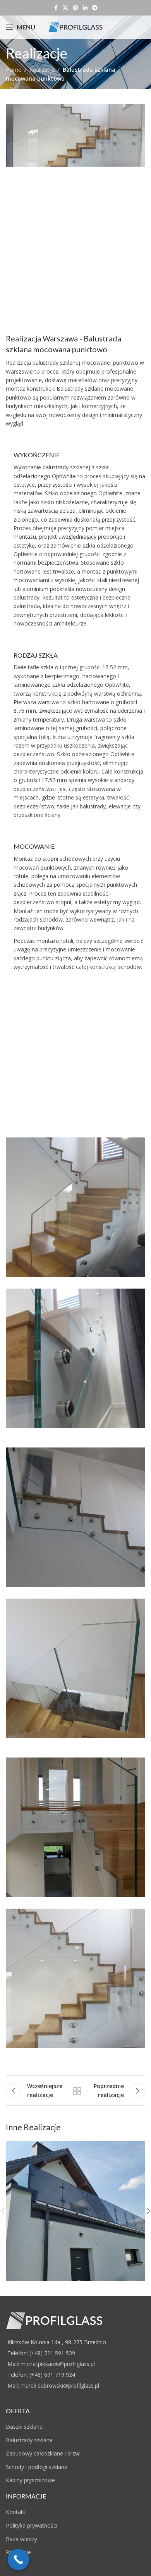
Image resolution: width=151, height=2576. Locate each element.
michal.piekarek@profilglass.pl (58, 2364)
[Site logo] (75, 27)
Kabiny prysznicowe (30, 2480)
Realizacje (42, 70)
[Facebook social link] (56, 8)
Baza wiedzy (21, 2539)
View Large (138, 2148)
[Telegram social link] (95, 8)
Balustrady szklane (29, 2440)
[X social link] (65, 8)
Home (14, 70)
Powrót (77, 2091)
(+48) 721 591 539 (52, 2353)
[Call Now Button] (18, 2560)
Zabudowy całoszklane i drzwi (43, 2453)
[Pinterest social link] (75, 8)
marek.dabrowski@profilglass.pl (60, 2386)
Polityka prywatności (32, 2525)
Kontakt (16, 2512)
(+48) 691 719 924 (52, 2375)
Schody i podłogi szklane (37, 2467)
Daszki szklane (24, 2427)
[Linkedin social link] (85, 8)
